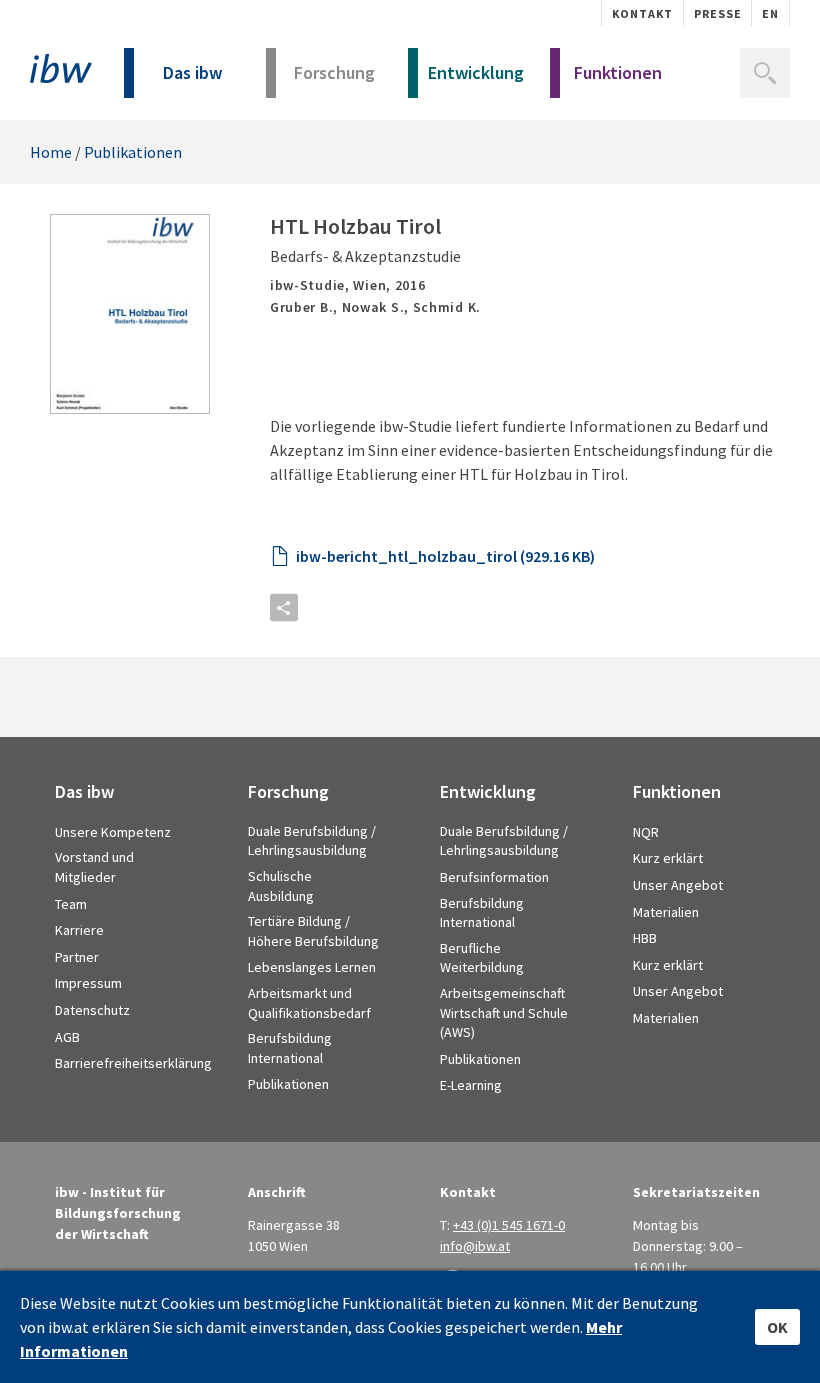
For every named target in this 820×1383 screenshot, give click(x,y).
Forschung (334, 72)
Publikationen (133, 152)
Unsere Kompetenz (113, 832)
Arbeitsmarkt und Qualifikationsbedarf (309, 1003)
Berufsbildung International (290, 1048)
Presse (718, 13)
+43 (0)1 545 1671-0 (509, 1225)
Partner (77, 957)
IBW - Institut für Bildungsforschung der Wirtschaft (61, 68)
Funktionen (618, 72)
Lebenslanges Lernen (312, 967)
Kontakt (642, 13)
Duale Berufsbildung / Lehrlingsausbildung (312, 841)
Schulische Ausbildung (281, 886)
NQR (646, 832)
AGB (67, 1037)
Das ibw (192, 72)
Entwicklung (476, 72)
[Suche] (765, 73)
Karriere (79, 930)
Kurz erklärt (668, 858)
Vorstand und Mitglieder (94, 867)
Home (51, 152)
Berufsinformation (494, 877)
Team (71, 904)
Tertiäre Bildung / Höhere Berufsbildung (313, 931)
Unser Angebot (678, 885)
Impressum (88, 983)
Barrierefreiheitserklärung (133, 1063)
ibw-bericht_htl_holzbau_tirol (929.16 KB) (445, 556)
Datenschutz (92, 1010)
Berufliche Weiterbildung (482, 958)
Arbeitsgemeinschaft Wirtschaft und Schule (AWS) (504, 1012)
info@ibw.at (475, 1246)
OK (777, 1327)
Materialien (666, 912)
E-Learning (471, 1085)
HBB (645, 938)
